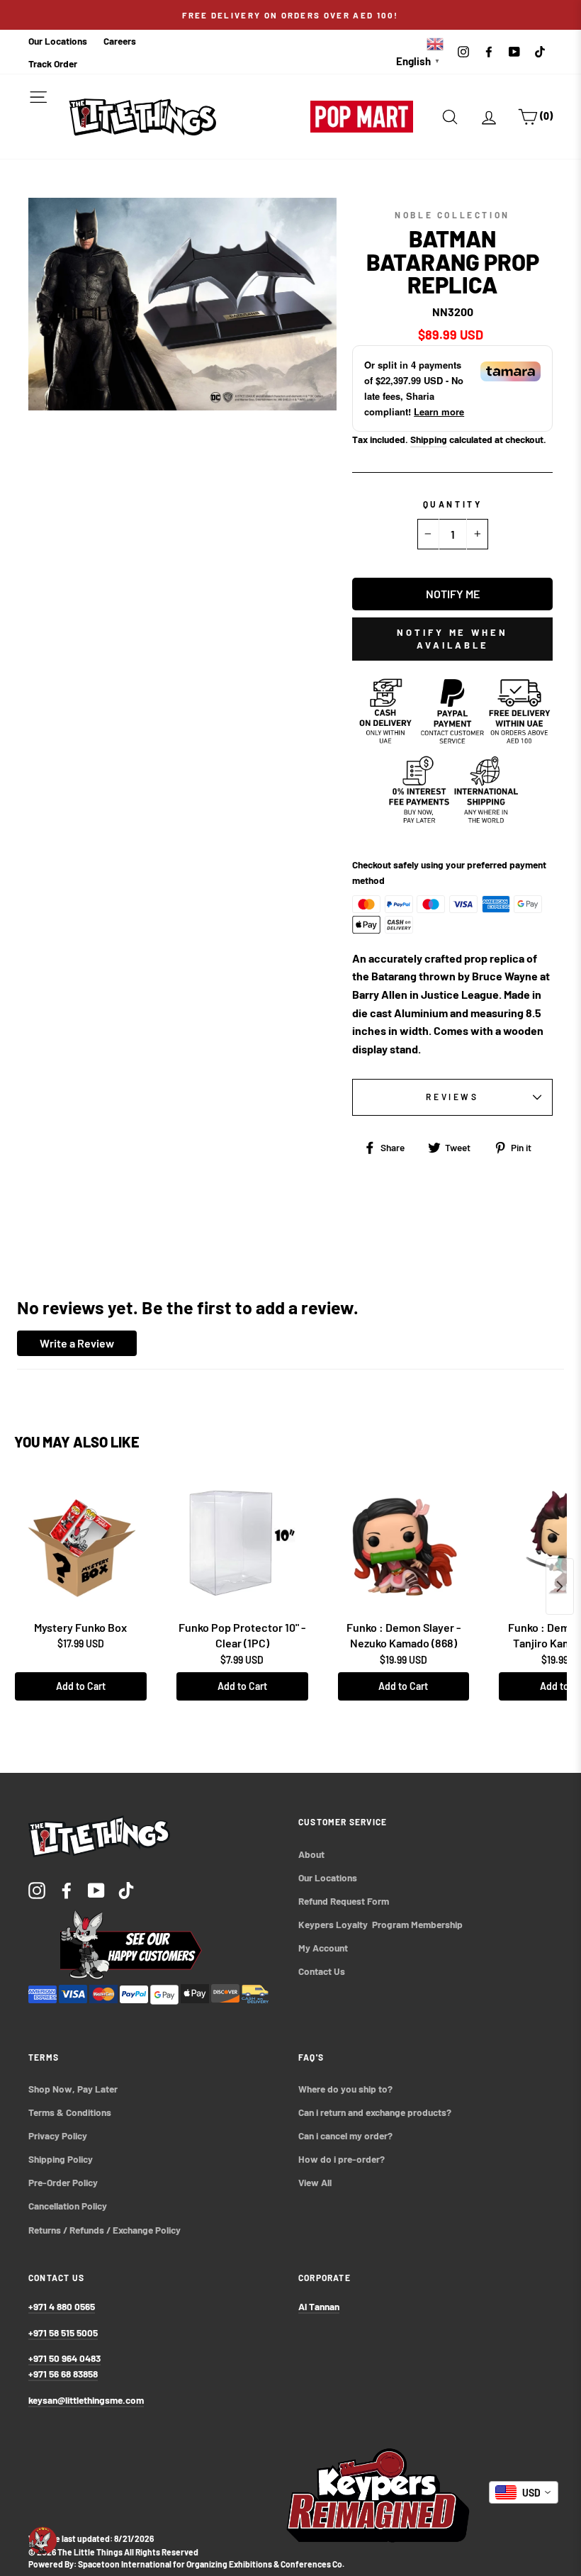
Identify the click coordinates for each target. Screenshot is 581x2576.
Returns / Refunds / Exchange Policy (105, 2230)
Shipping (429, 439)
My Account (323, 1948)
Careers (120, 41)
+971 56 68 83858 (63, 2374)
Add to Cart (81, 1686)
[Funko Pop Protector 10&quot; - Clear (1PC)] (242, 1543)
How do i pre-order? (342, 2159)
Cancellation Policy (68, 2206)
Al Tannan (319, 2306)
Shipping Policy (61, 2159)
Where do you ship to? (345, 2089)
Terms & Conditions (70, 2112)
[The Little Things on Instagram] (37, 1889)
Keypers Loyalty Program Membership (380, 1924)
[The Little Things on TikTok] (126, 1889)
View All (315, 2182)
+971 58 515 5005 (63, 2333)
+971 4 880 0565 (62, 2306)
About (311, 1854)
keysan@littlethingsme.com (86, 2400)
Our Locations (58, 41)
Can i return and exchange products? (375, 2112)
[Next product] (560, 1586)
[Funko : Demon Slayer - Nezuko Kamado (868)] (404, 1543)
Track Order (53, 63)
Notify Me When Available (452, 639)
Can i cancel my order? (345, 2135)
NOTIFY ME (453, 594)
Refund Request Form (344, 1901)
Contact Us (322, 1971)
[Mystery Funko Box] (81, 1543)
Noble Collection (452, 215)
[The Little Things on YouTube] (96, 1889)
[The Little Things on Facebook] (67, 1889)
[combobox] (524, 2492)
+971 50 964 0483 (64, 2358)
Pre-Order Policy (64, 2182)
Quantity (453, 504)
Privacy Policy (58, 2135)
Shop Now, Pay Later (73, 2089)
